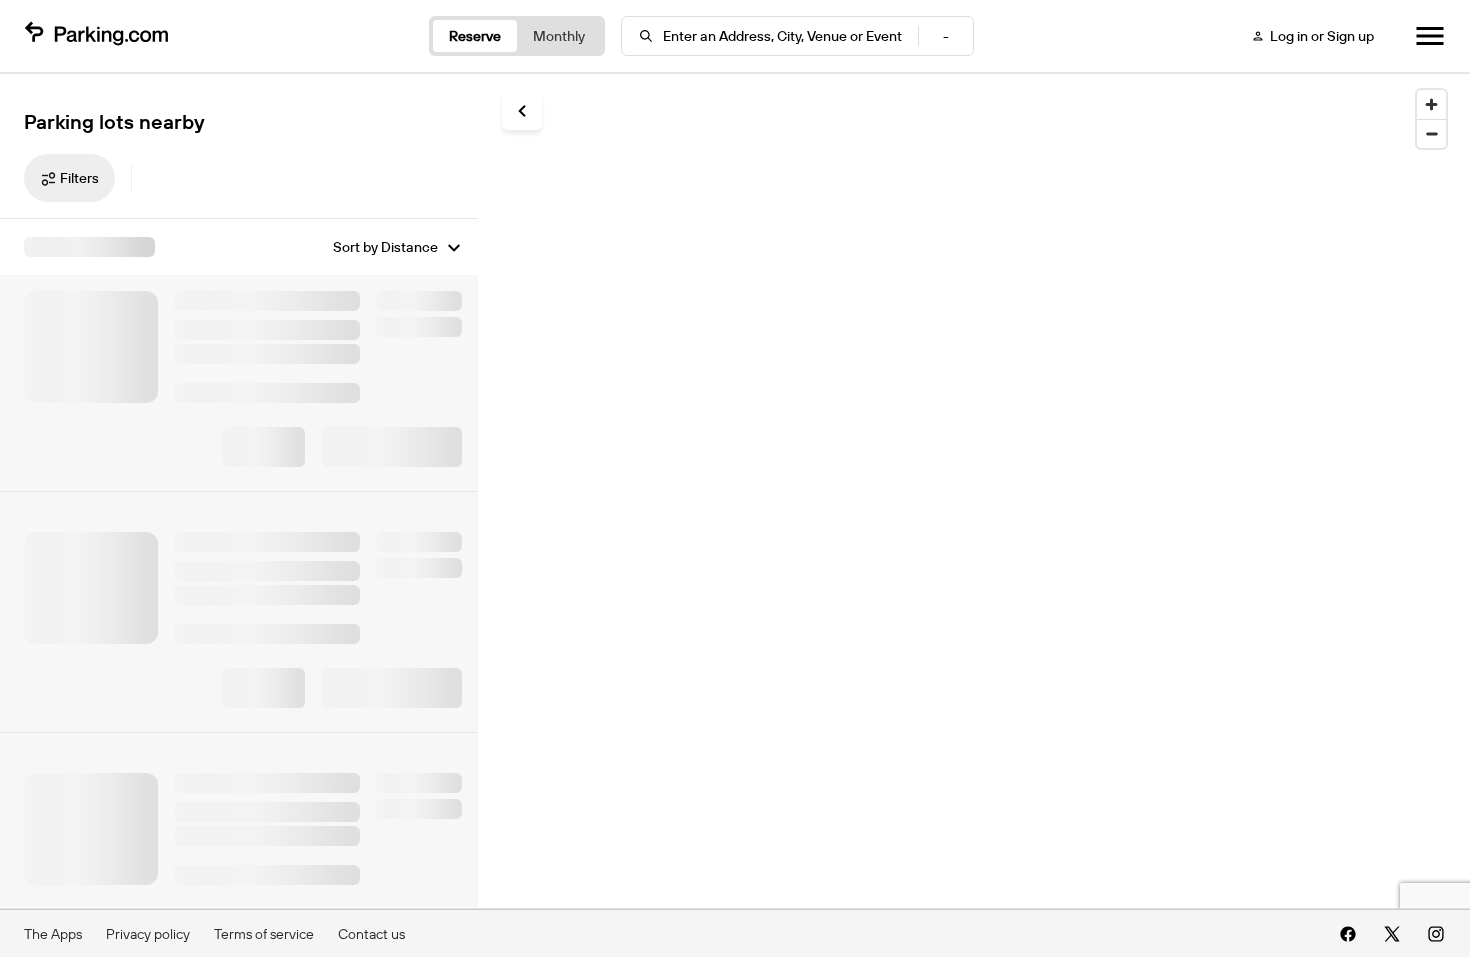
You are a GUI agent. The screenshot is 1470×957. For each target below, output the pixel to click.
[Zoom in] (1431, 104)
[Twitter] (1392, 934)
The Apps (53, 934)
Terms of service (264, 934)
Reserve (475, 36)
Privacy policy (148, 934)
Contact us (371, 934)
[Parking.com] (96, 36)
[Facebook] (1348, 934)
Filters (79, 178)
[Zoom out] (1431, 133)
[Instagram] (1436, 934)
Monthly (559, 36)
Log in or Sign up (1322, 36)
